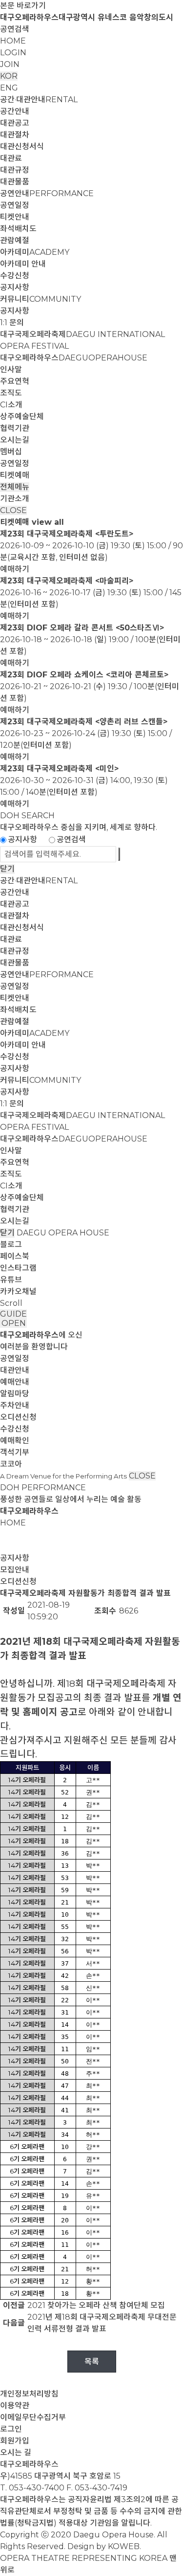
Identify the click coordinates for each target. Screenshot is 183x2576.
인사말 (11, 370)
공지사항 (15, 287)
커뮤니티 (41, 299)
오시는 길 (16, 2453)
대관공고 (15, 123)
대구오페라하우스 (74, 358)
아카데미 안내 (23, 264)
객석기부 (15, 1452)
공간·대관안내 (39, 100)
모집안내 (15, 1570)
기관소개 (15, 499)
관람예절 (15, 240)
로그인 (11, 2429)
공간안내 (15, 111)
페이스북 (15, 1256)
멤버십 (11, 452)
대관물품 (15, 182)
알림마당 (15, 1394)
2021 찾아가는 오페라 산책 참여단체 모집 (96, 2305)
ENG (9, 88)
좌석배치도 (18, 229)
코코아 (11, 1464)
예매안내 (15, 1382)
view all (48, 522)
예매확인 (15, 1441)
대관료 (11, 158)
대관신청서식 (22, 146)
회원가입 (15, 2441)
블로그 (11, 1244)
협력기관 (15, 428)
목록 (92, 2362)
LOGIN (13, 53)
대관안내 (15, 1370)
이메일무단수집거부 (33, 2417)
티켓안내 (15, 217)
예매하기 (15, 569)
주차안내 (15, 1405)
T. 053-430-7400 (32, 2488)
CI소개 (11, 405)
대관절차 (15, 135)
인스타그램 (18, 1268)
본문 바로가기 (23, 6)
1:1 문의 (12, 323)
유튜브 (11, 1280)
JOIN (10, 64)
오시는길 (15, 440)
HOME (13, 41)
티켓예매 (15, 475)
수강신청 (15, 276)
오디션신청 (18, 1417)
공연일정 (15, 205)
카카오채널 (18, 1291)
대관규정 (15, 170)
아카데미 (35, 252)
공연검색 (15, 29)
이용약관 (15, 2406)
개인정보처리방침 (29, 2394)
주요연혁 (15, 381)
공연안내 (47, 193)
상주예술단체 (22, 416)
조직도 (11, 393)
